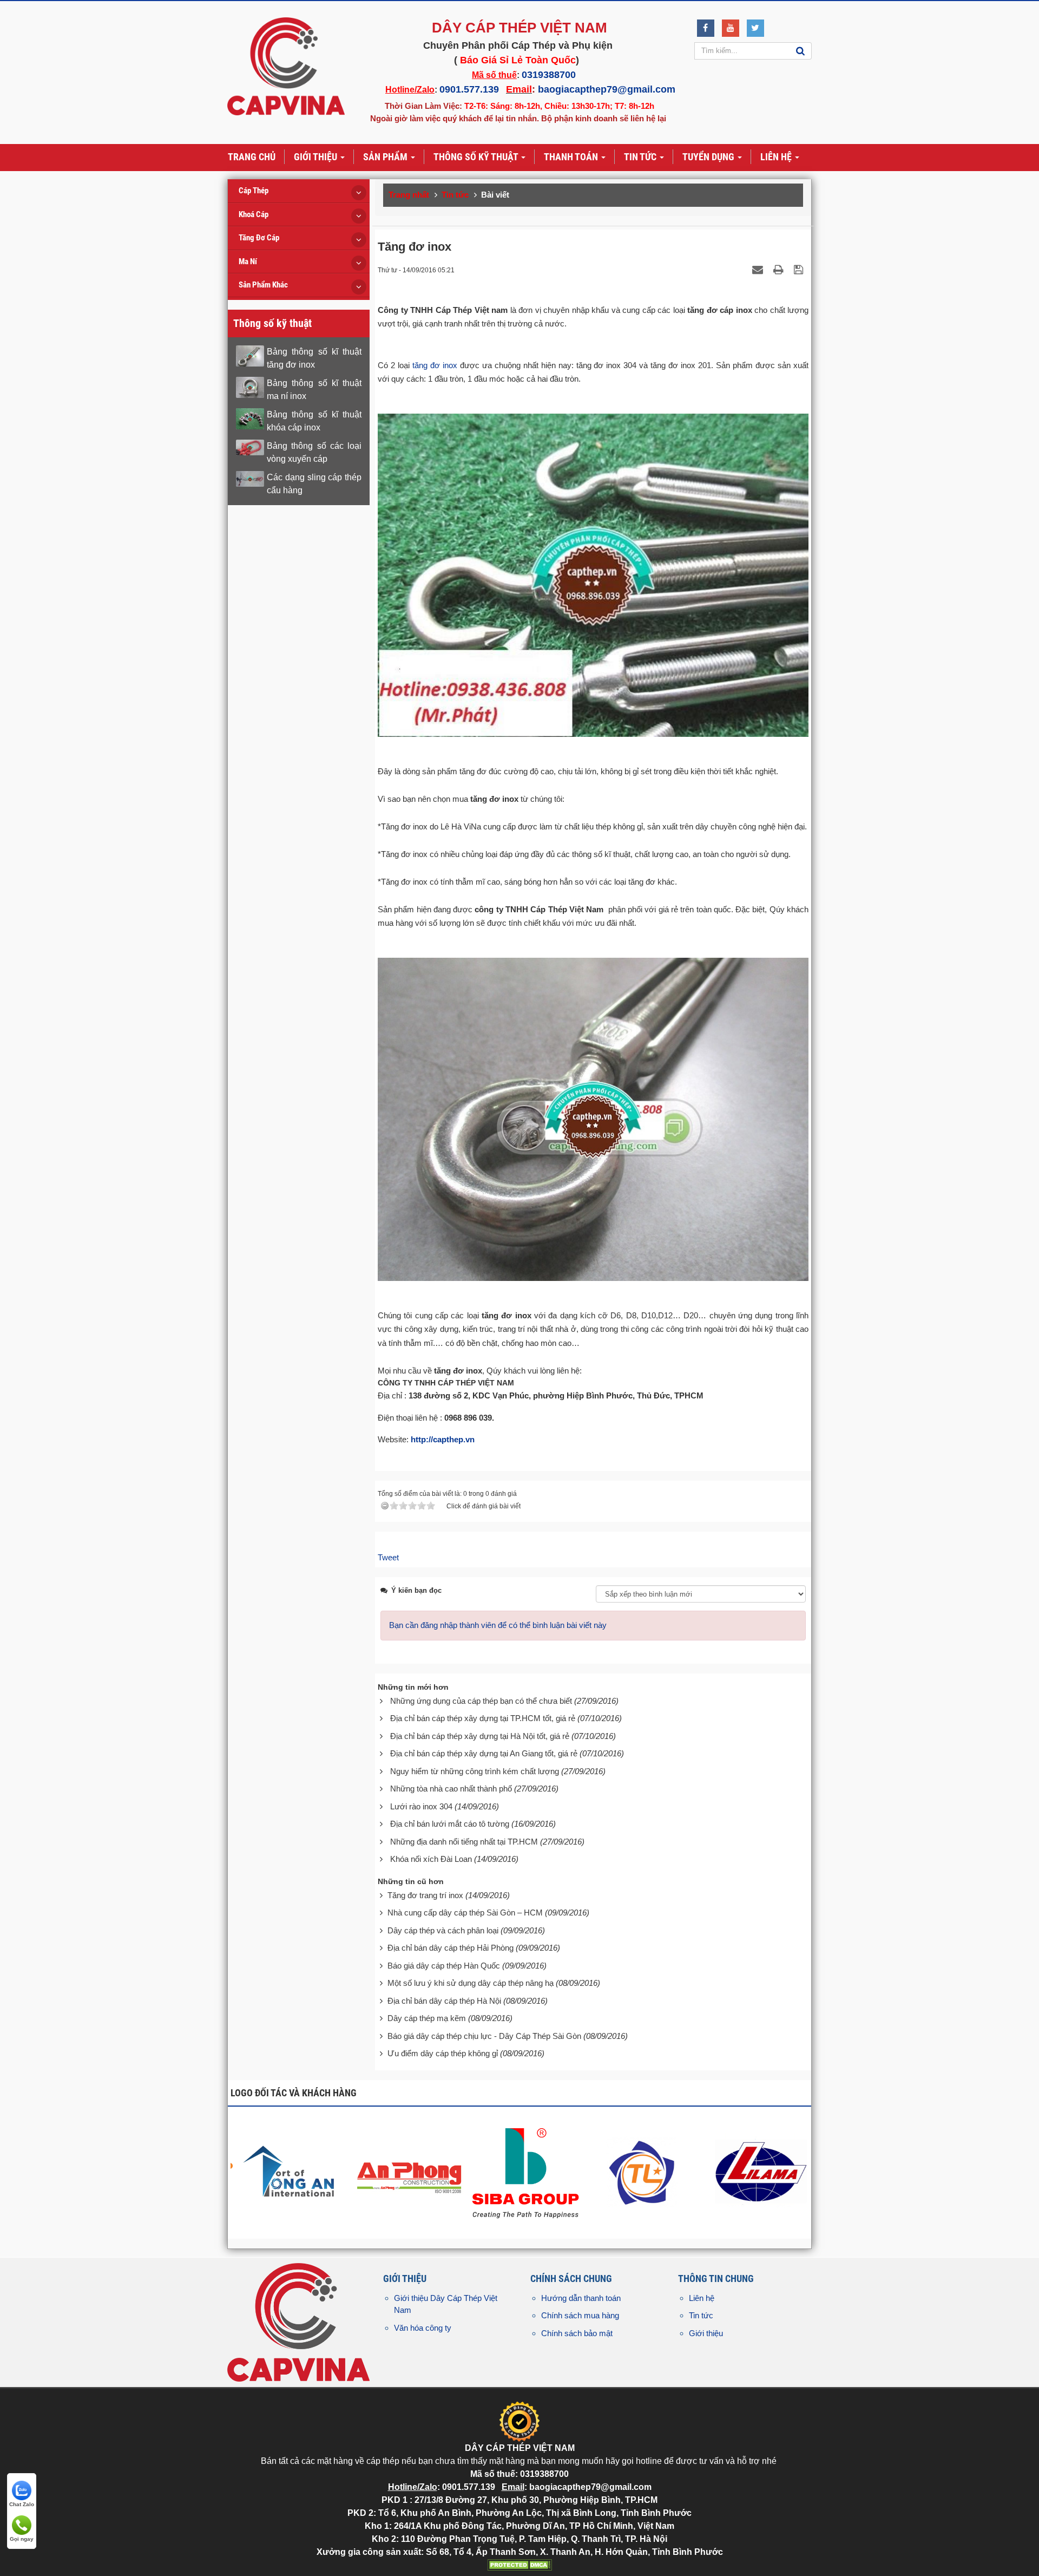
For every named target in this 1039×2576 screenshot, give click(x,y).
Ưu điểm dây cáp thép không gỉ (443, 2053)
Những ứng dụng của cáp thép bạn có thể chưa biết (481, 1701)
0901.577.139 (469, 89)
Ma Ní (248, 261)
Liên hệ (702, 2298)
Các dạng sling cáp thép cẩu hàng (314, 484)
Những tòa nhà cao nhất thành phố (451, 1789)
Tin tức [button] (641, 157)
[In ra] (780, 269)
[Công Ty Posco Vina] (762, 2171)
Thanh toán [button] (572, 157)
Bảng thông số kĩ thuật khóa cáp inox (314, 421)
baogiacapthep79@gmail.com (607, 89)
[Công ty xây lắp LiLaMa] (645, 2171)
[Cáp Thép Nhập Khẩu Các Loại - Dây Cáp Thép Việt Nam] (286, 66)
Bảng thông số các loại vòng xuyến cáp (314, 452)
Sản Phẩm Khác (263, 285)
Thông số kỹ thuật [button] (477, 157)
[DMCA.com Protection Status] (519, 2564)
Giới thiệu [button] (317, 157)
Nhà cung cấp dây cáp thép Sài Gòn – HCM (465, 1913)
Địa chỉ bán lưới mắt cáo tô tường (450, 1824)
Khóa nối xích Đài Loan (431, 1859)
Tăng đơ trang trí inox (425, 1895)
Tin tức (701, 2315)
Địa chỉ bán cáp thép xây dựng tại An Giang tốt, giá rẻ (484, 1753)
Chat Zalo (22, 2504)
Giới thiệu (706, 2333)
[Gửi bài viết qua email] (759, 269)
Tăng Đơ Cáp (259, 238)
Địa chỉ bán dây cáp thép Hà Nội (444, 2001)
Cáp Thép (254, 191)
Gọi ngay (22, 2539)
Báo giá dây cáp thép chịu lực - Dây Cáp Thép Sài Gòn (484, 2036)
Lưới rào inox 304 (421, 1806)
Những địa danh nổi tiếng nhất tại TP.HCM (464, 1842)
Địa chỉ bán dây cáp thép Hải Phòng (451, 1948)
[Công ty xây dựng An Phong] (294, 2171)
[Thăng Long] (528, 2171)
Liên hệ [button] (777, 157)
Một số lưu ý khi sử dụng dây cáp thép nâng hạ (471, 1983)
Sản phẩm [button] (386, 157)
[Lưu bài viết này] (800, 269)
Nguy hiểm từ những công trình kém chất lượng (475, 1771)
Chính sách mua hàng (580, 2315)
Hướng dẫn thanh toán (581, 2298)
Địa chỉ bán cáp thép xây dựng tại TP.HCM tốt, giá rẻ (483, 1718)
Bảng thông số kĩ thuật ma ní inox (314, 390)
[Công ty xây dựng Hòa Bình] (411, 2171)
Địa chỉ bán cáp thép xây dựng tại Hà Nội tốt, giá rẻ (480, 1736)
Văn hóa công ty (423, 2328)
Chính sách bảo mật (577, 2333)
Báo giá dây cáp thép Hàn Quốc (444, 1966)
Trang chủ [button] (252, 157)
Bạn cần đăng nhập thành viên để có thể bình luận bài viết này (498, 1625)
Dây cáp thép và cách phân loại (443, 1930)
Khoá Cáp (254, 214)
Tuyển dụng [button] (709, 157)
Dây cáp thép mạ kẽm (427, 2018)
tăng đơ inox (435, 365)
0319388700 (549, 75)
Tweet (388, 1557)
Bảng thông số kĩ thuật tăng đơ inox (314, 358)
